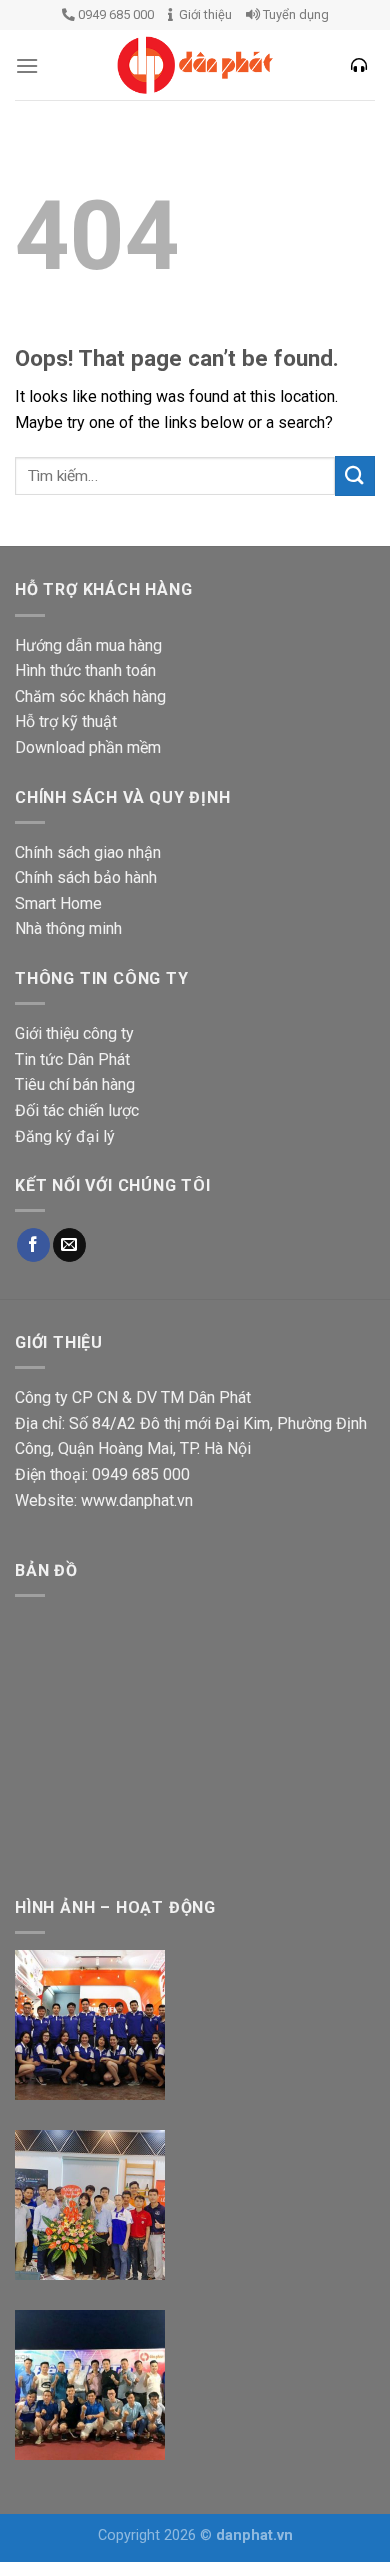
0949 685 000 (114, 14)
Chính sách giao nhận (88, 852)
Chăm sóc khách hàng (90, 696)
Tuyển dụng (294, 14)
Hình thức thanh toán (85, 670)
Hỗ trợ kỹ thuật (66, 721)
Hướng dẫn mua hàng (88, 645)
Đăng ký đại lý (65, 1136)
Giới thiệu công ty (74, 1033)
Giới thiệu (202, 14)
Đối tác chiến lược (77, 1110)
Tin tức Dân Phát (72, 1059)
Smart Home (58, 903)
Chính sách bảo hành (86, 877)
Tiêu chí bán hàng (75, 1084)
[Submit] (355, 475)
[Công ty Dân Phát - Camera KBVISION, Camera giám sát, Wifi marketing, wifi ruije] (195, 65)
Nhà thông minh (68, 928)
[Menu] (27, 65)
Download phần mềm (88, 747)
